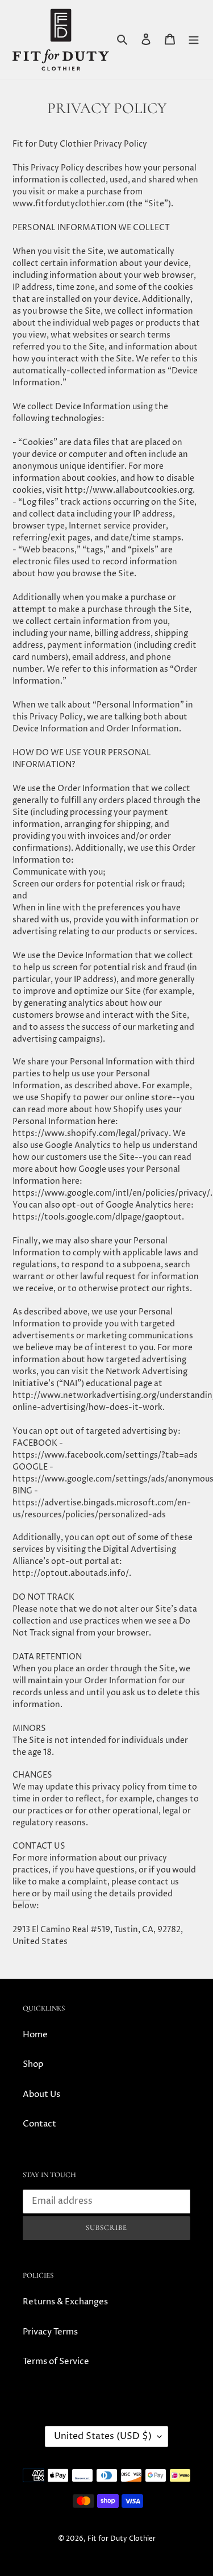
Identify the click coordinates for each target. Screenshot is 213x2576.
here (21, 1894)
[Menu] (194, 39)
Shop (33, 2064)
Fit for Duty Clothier (122, 2539)
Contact (39, 2124)
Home (35, 2035)
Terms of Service (56, 2361)
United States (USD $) (103, 2436)
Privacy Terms (50, 2332)
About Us (41, 2094)
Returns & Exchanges (65, 2302)
